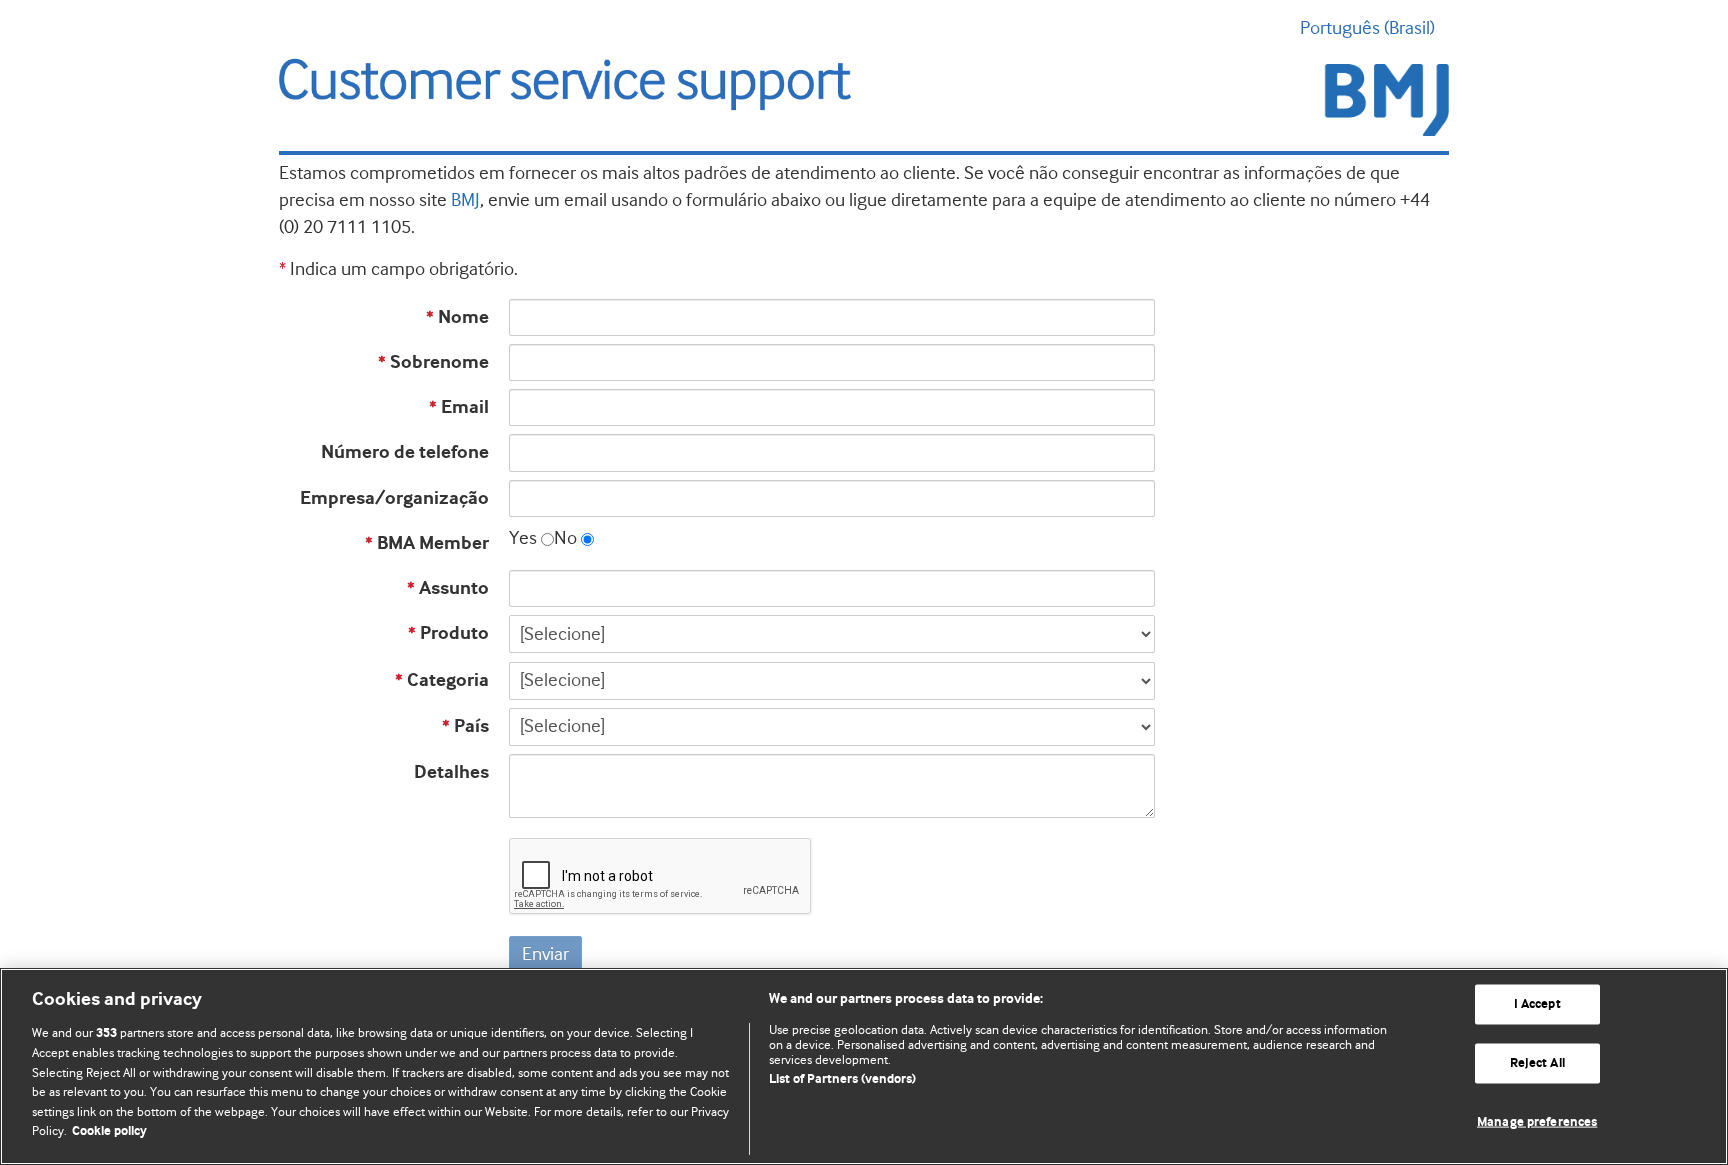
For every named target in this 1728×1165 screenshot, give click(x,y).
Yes (523, 538)
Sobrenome (433, 362)
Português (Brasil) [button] (1367, 28)
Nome (457, 317)
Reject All (1537, 1063)
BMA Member (427, 543)
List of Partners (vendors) (842, 1079)
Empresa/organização (394, 498)
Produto (448, 633)
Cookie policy (109, 1131)
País (465, 726)
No (565, 538)
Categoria (442, 680)
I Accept (1537, 1004)
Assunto (448, 588)
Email (459, 407)
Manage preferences (1537, 1121)
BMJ (465, 200)
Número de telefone (405, 452)
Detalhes (451, 772)
